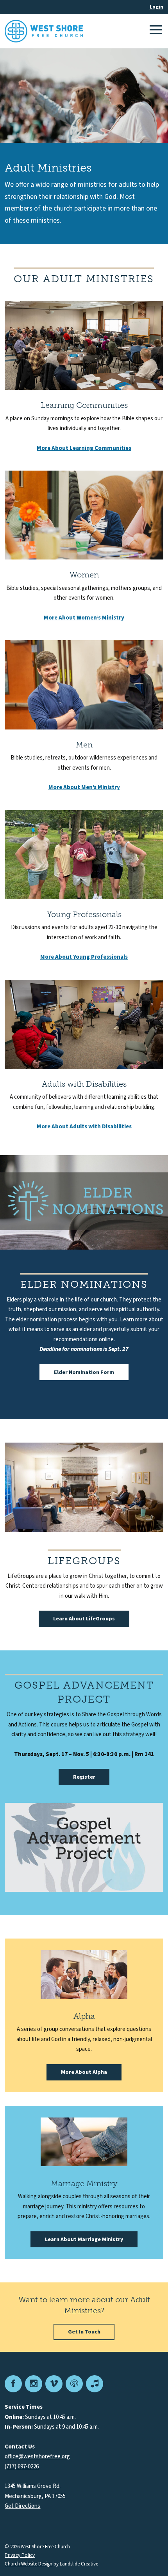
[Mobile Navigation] (155, 31)
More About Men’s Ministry (84, 787)
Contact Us (20, 2447)
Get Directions (22, 2506)
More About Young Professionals (84, 957)
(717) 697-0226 (22, 2467)
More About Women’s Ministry (84, 618)
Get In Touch (84, 2332)
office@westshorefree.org (37, 2456)
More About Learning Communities (84, 448)
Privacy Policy (20, 2556)
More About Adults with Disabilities (84, 1127)
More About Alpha (84, 2072)
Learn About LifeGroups (84, 1619)
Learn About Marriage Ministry (84, 2240)
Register (84, 1777)
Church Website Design (29, 2564)
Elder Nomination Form (84, 1372)
